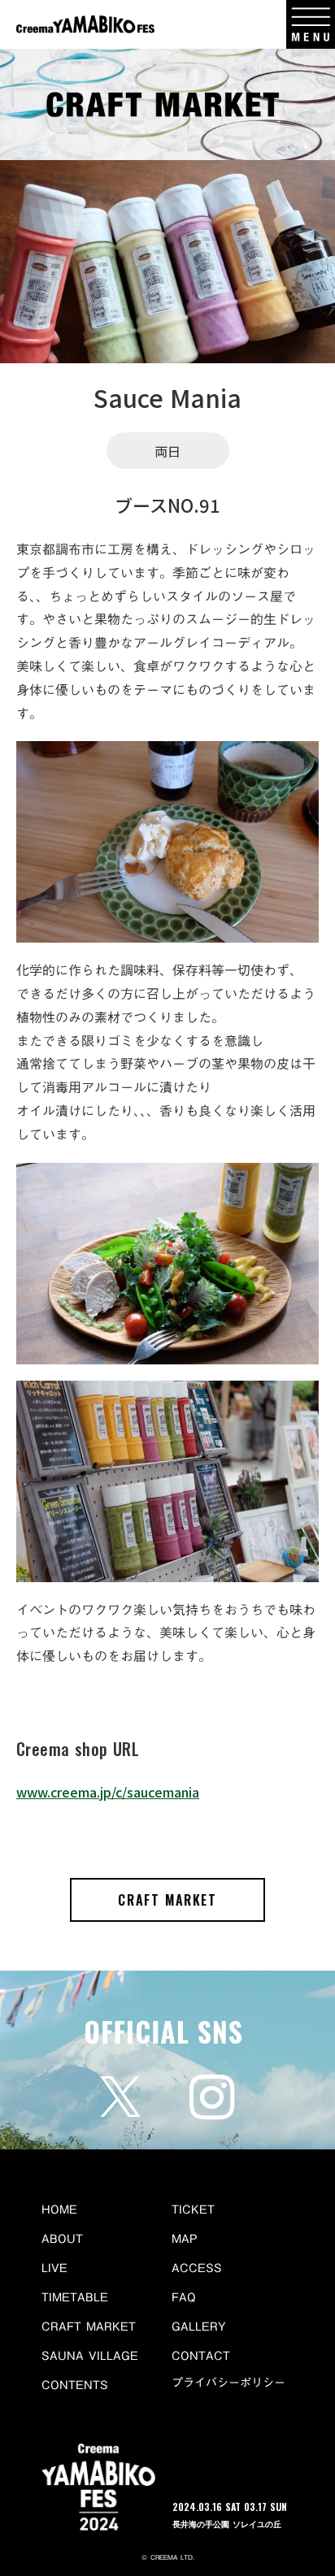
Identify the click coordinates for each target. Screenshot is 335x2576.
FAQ (184, 2297)
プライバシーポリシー (228, 2383)
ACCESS (197, 2268)
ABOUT (62, 2239)
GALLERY (199, 2327)
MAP (185, 2239)
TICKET (193, 2210)
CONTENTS (75, 2385)
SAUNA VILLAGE (90, 2356)
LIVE (54, 2268)
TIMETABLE (75, 2297)
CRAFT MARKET (167, 1900)
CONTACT (201, 2356)
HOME (59, 2210)
